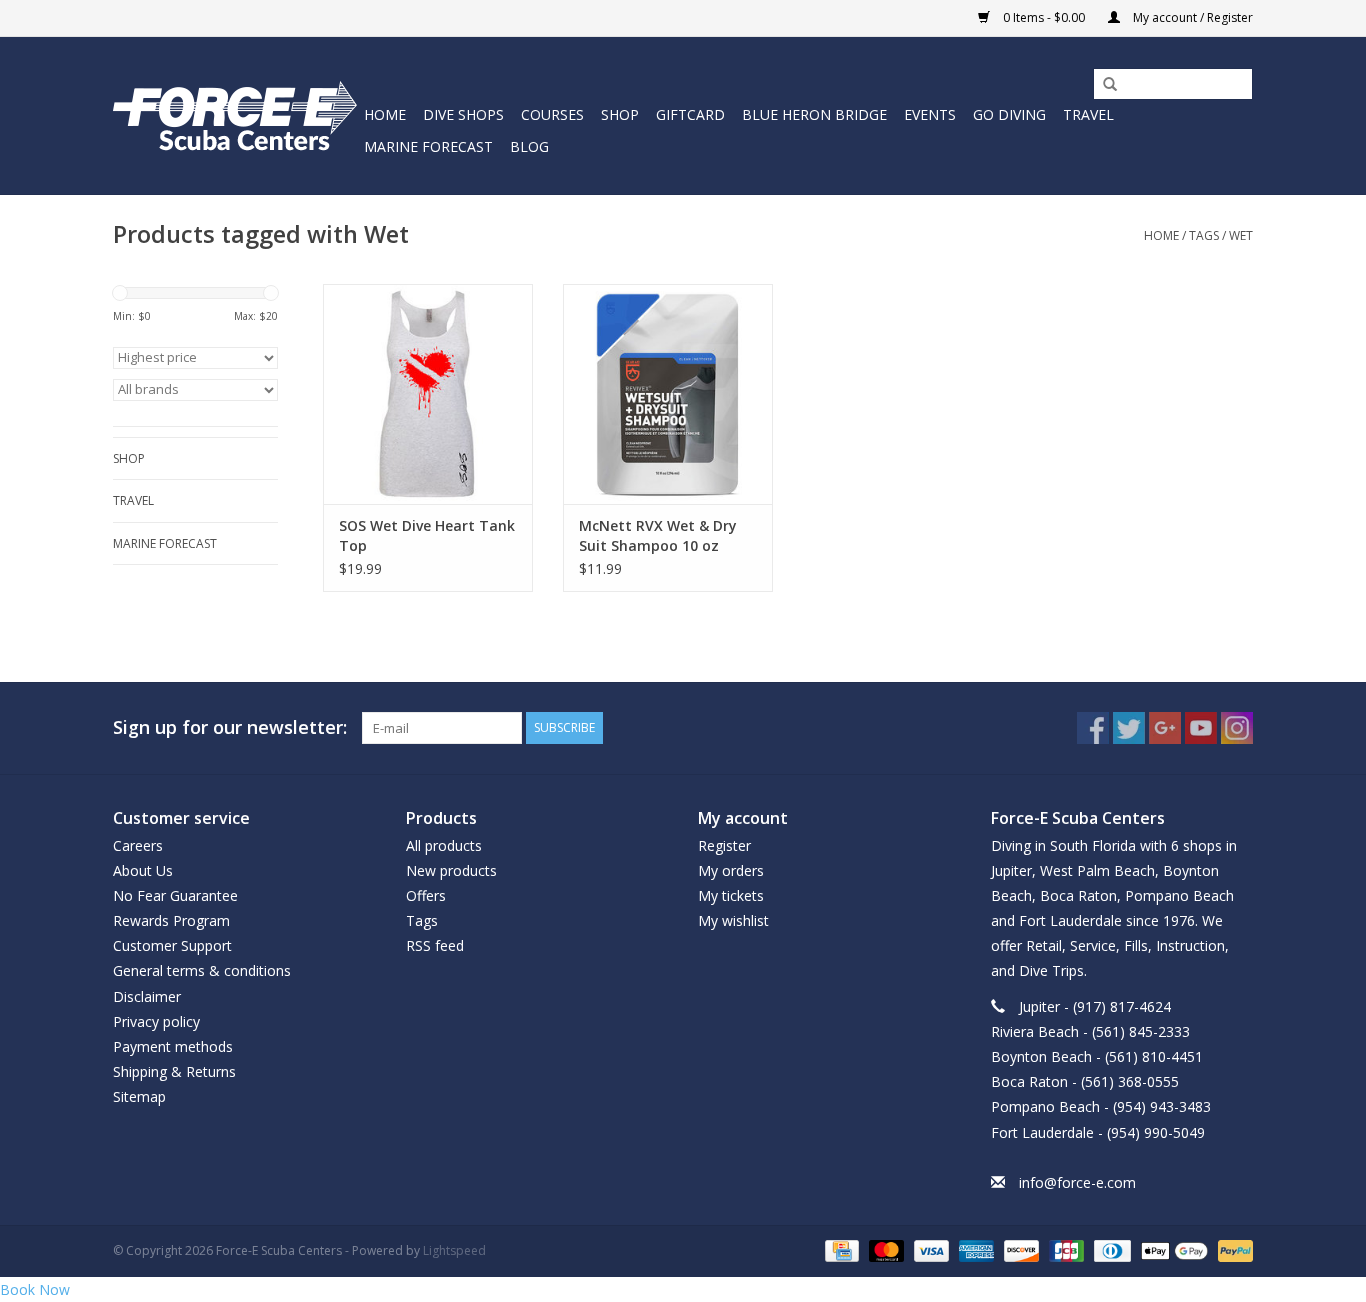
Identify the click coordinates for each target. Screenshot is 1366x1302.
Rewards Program (171, 920)
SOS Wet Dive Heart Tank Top (427, 535)
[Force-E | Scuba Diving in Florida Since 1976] (235, 115)
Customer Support (172, 945)
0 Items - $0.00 (1044, 17)
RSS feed (435, 945)
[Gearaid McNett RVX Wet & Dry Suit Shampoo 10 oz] (668, 394)
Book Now (35, 1289)
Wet (1241, 235)
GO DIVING (1009, 114)
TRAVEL (1088, 114)
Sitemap (139, 1096)
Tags (1204, 235)
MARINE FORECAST (428, 146)
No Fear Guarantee (175, 895)
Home (385, 114)
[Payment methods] (840, 1249)
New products (451, 870)
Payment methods (173, 1046)
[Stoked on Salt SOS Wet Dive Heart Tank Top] (428, 394)
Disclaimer (147, 996)
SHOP (620, 114)
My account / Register (1191, 17)
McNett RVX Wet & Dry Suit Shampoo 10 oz (658, 535)
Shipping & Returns (174, 1071)
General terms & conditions (202, 970)
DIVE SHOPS (463, 114)
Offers (426, 895)
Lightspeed (454, 1250)
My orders (731, 870)
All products (444, 845)
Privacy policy (156, 1021)
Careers (138, 845)
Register (724, 845)
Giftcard (690, 114)
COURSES (552, 114)
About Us (143, 870)
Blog (529, 146)
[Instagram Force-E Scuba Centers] (1237, 728)
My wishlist (733, 920)
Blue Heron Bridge (814, 114)
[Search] (1103, 85)
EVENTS (930, 114)
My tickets (731, 895)
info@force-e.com (1077, 1182)
